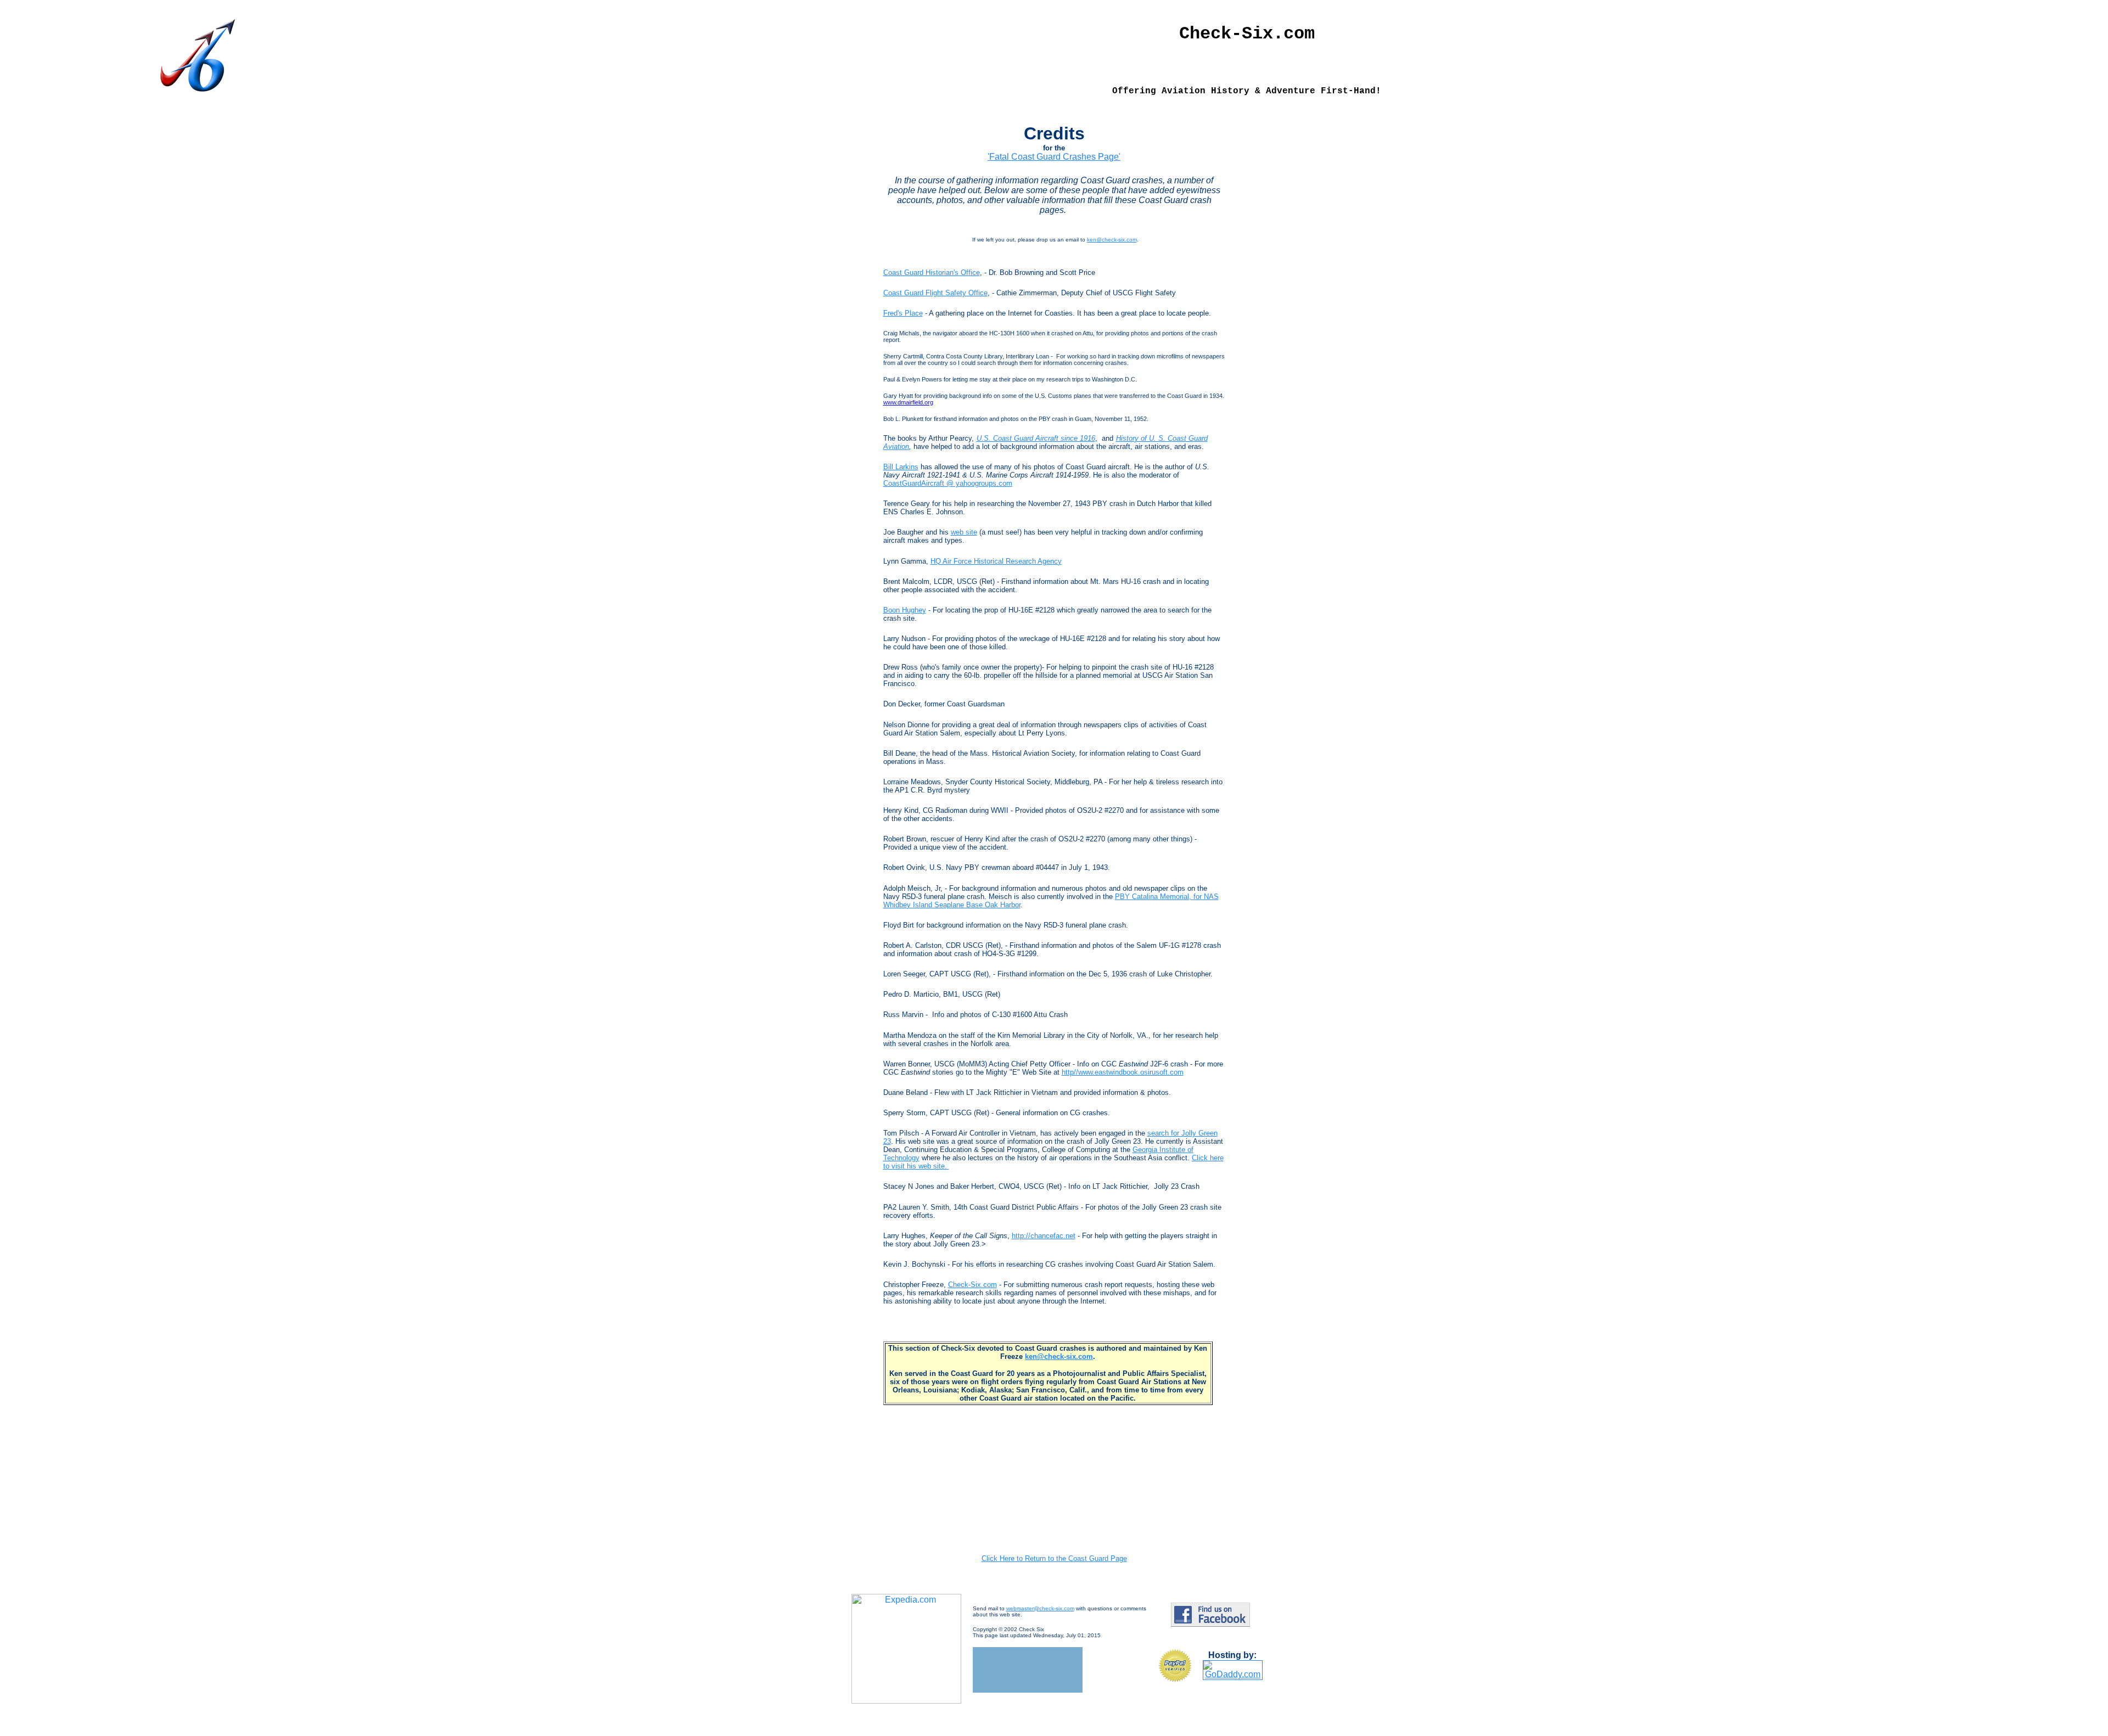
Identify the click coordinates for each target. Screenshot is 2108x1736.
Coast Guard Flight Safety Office (935, 293)
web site (964, 532)
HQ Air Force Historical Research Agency (996, 561)
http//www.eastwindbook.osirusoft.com (1123, 1072)
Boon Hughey (905, 610)
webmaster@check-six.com (1040, 1608)
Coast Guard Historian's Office (932, 273)
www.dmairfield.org (908, 402)
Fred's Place (903, 313)
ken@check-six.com (1112, 240)
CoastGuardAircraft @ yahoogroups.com (948, 483)
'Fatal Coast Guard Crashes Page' (1054, 157)
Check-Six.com (972, 1285)
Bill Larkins (901, 467)
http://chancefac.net (1044, 1236)
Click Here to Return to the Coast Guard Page (1054, 1558)
